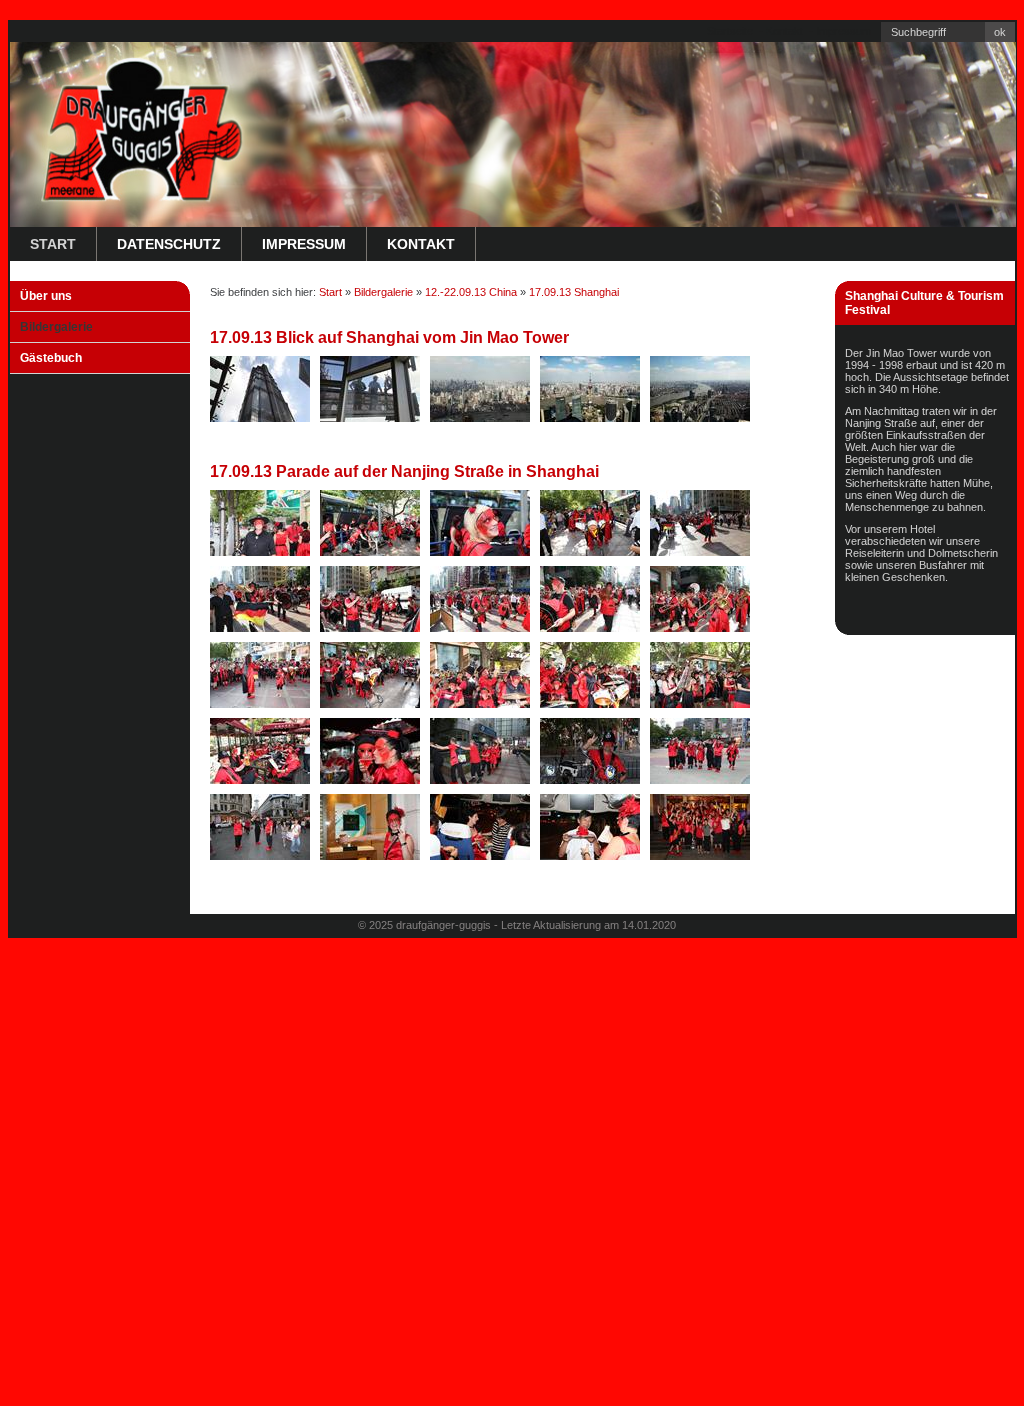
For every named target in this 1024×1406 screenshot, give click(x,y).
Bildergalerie (56, 327)
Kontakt (784, 31)
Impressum (843, 31)
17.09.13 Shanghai (574, 292)
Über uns (46, 296)
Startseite (730, 31)
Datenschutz (169, 244)
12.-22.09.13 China (471, 292)
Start (53, 244)
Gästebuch (51, 358)
